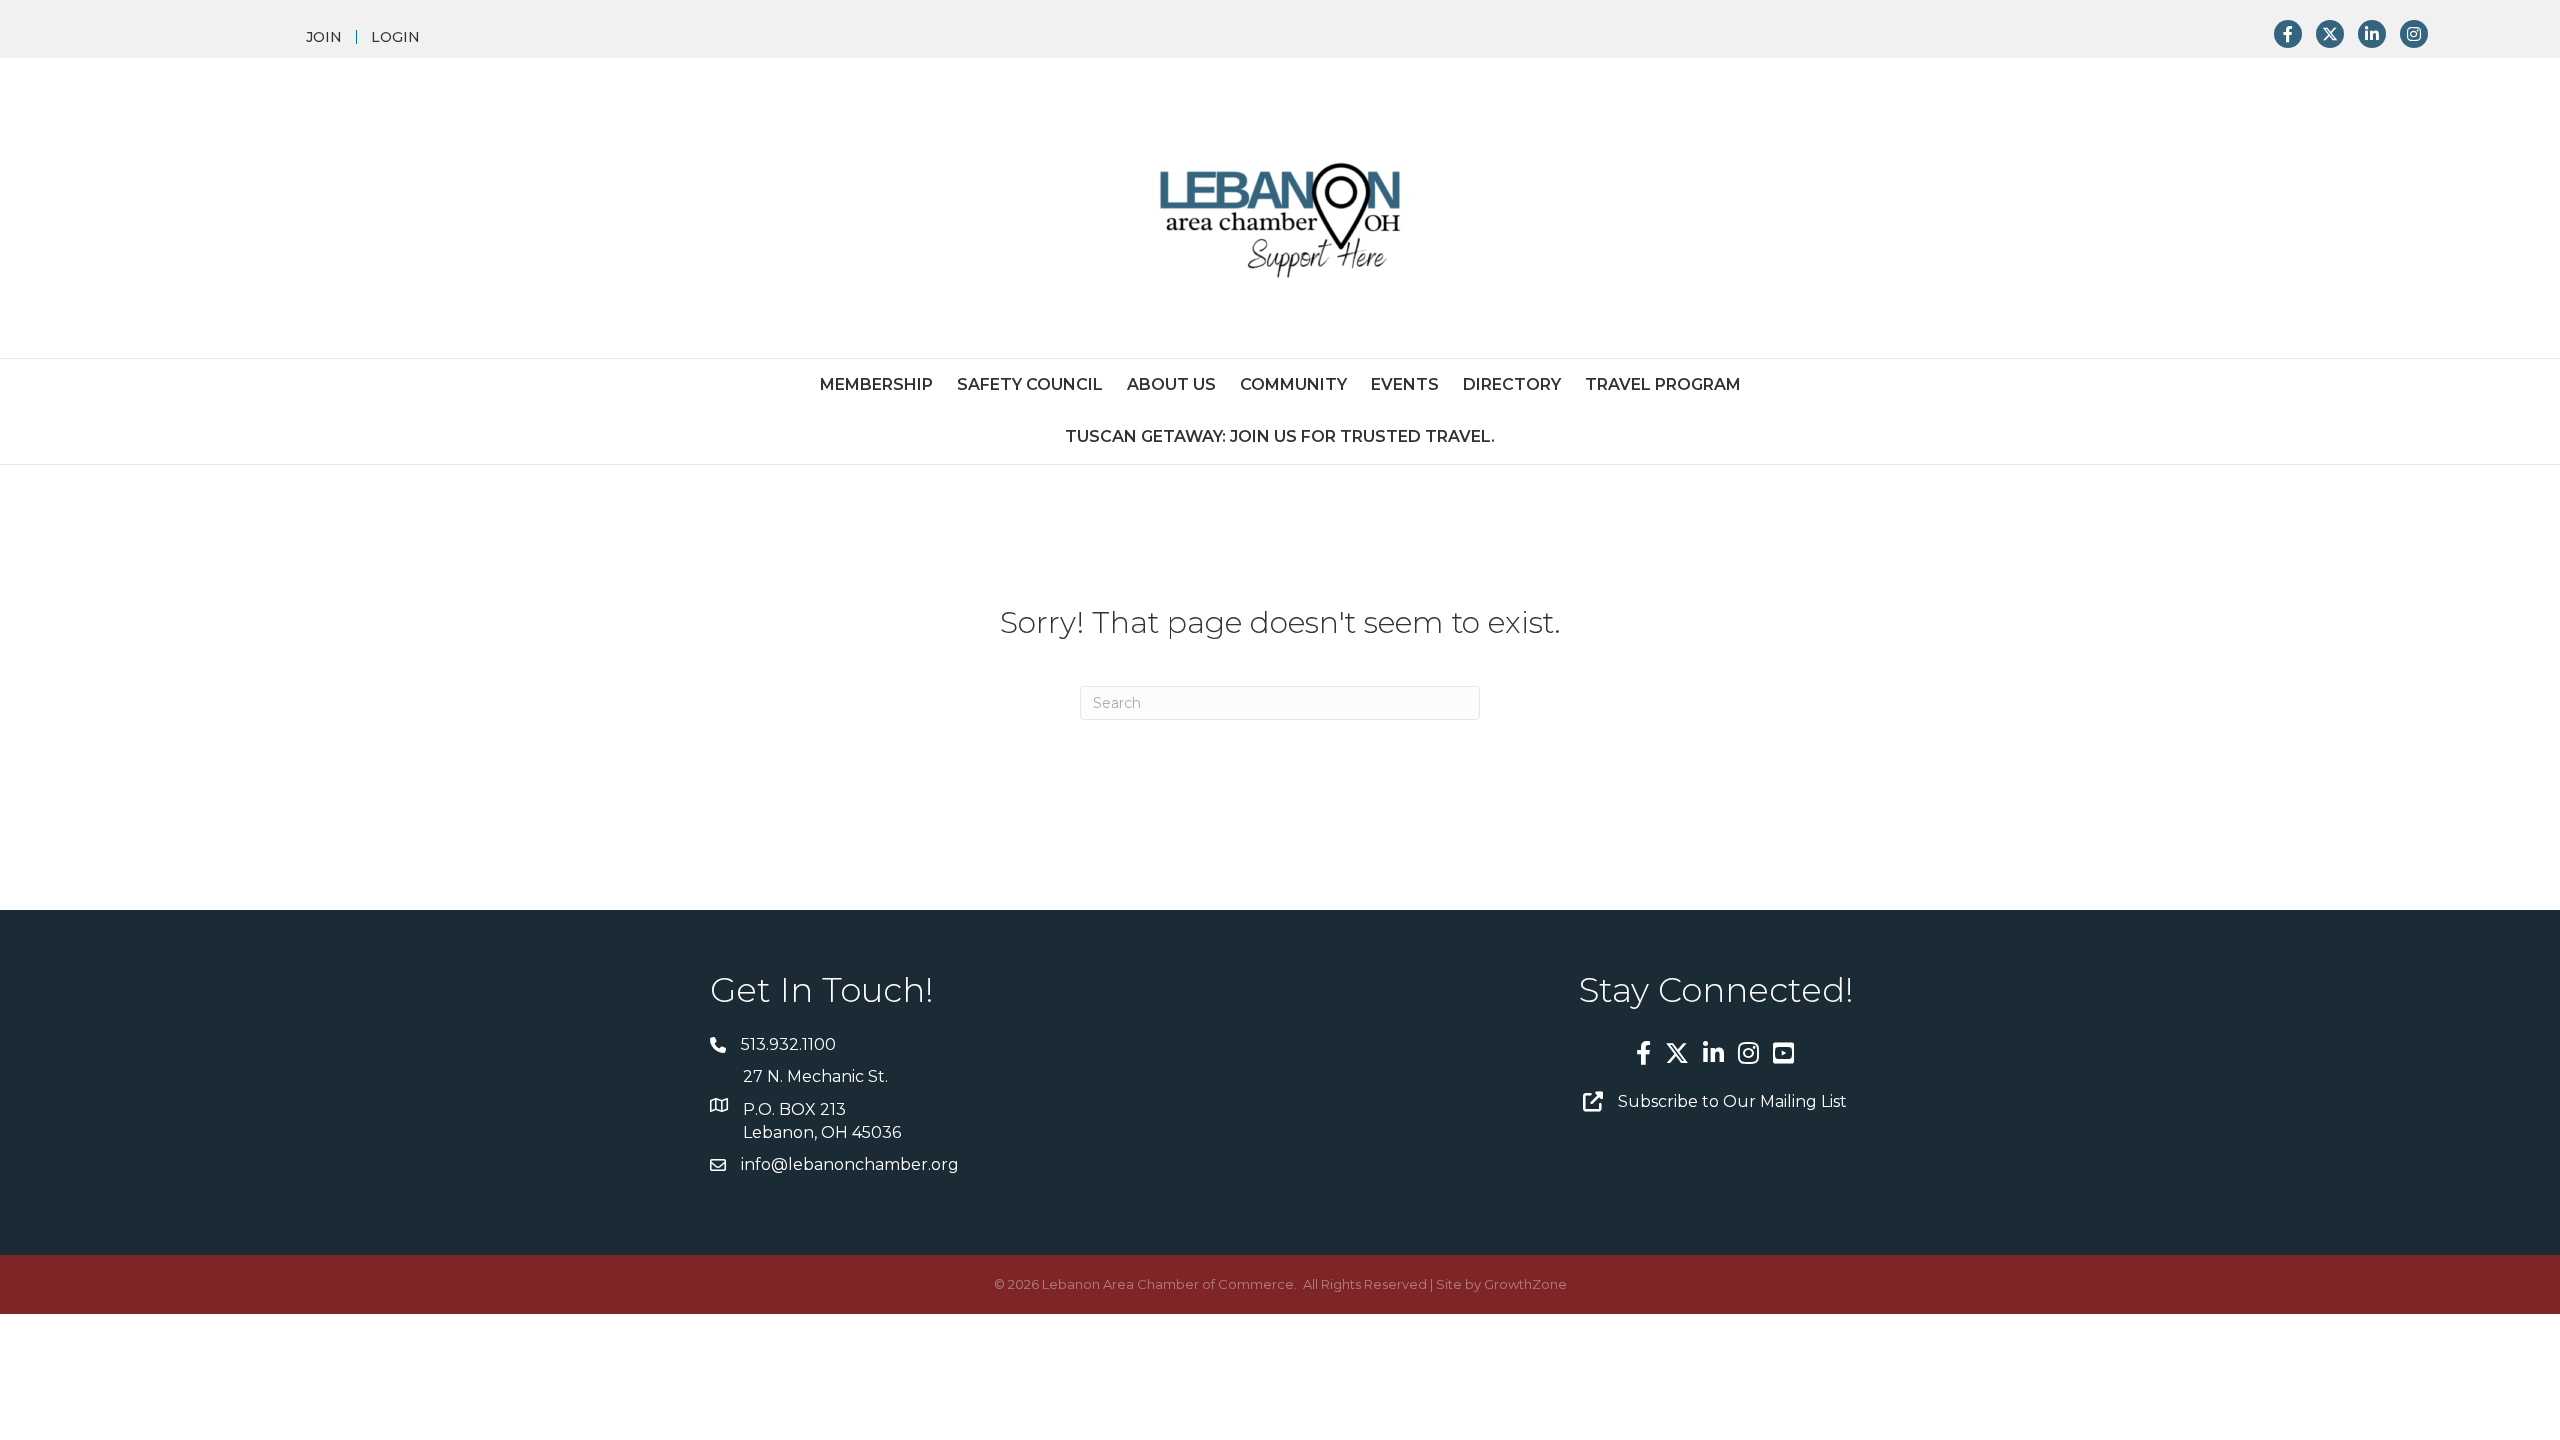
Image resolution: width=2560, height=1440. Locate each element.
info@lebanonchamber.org (850, 1164)
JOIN (324, 37)
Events (1405, 384)
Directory (1512, 384)
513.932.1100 (788, 1044)
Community (1293, 384)
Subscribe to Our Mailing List (1732, 1101)
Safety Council (1030, 384)
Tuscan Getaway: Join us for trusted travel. (1280, 436)
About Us (1171, 384)
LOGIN (395, 37)
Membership (876, 384)
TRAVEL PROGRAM (1663, 384)
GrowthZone (1525, 1284)
